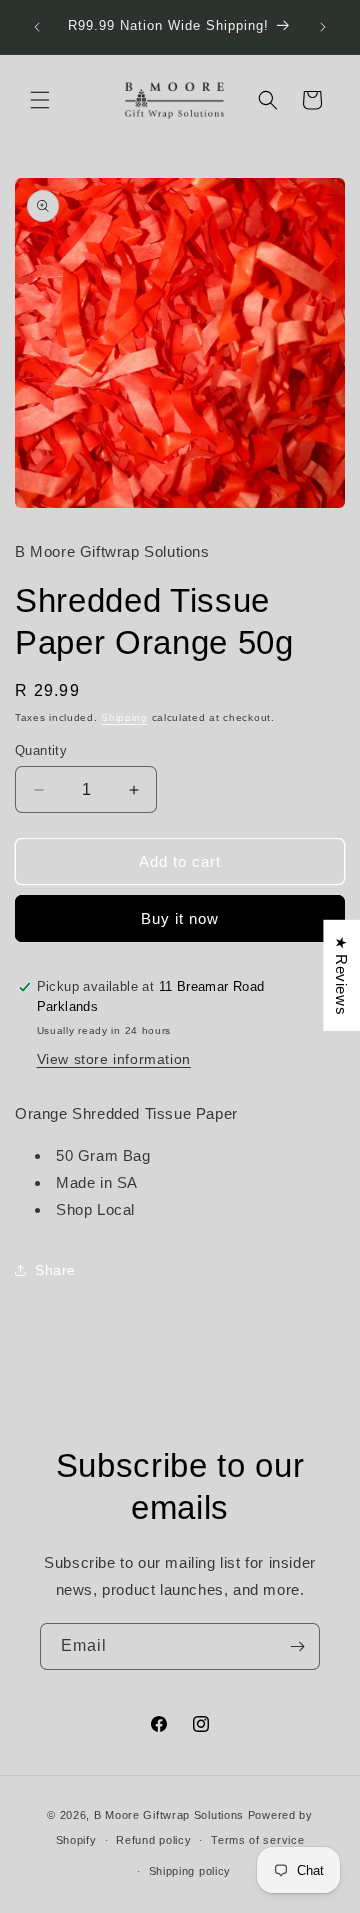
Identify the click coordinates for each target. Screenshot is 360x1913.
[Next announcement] (323, 27)
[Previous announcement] (37, 27)
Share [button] (55, 1270)
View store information (114, 1059)
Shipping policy (190, 1871)
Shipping (124, 717)
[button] (40, 100)
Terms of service (257, 1840)
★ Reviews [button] (341, 974)
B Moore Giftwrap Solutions (169, 1815)
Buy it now (180, 918)
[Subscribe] (297, 1646)
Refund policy (153, 1840)
